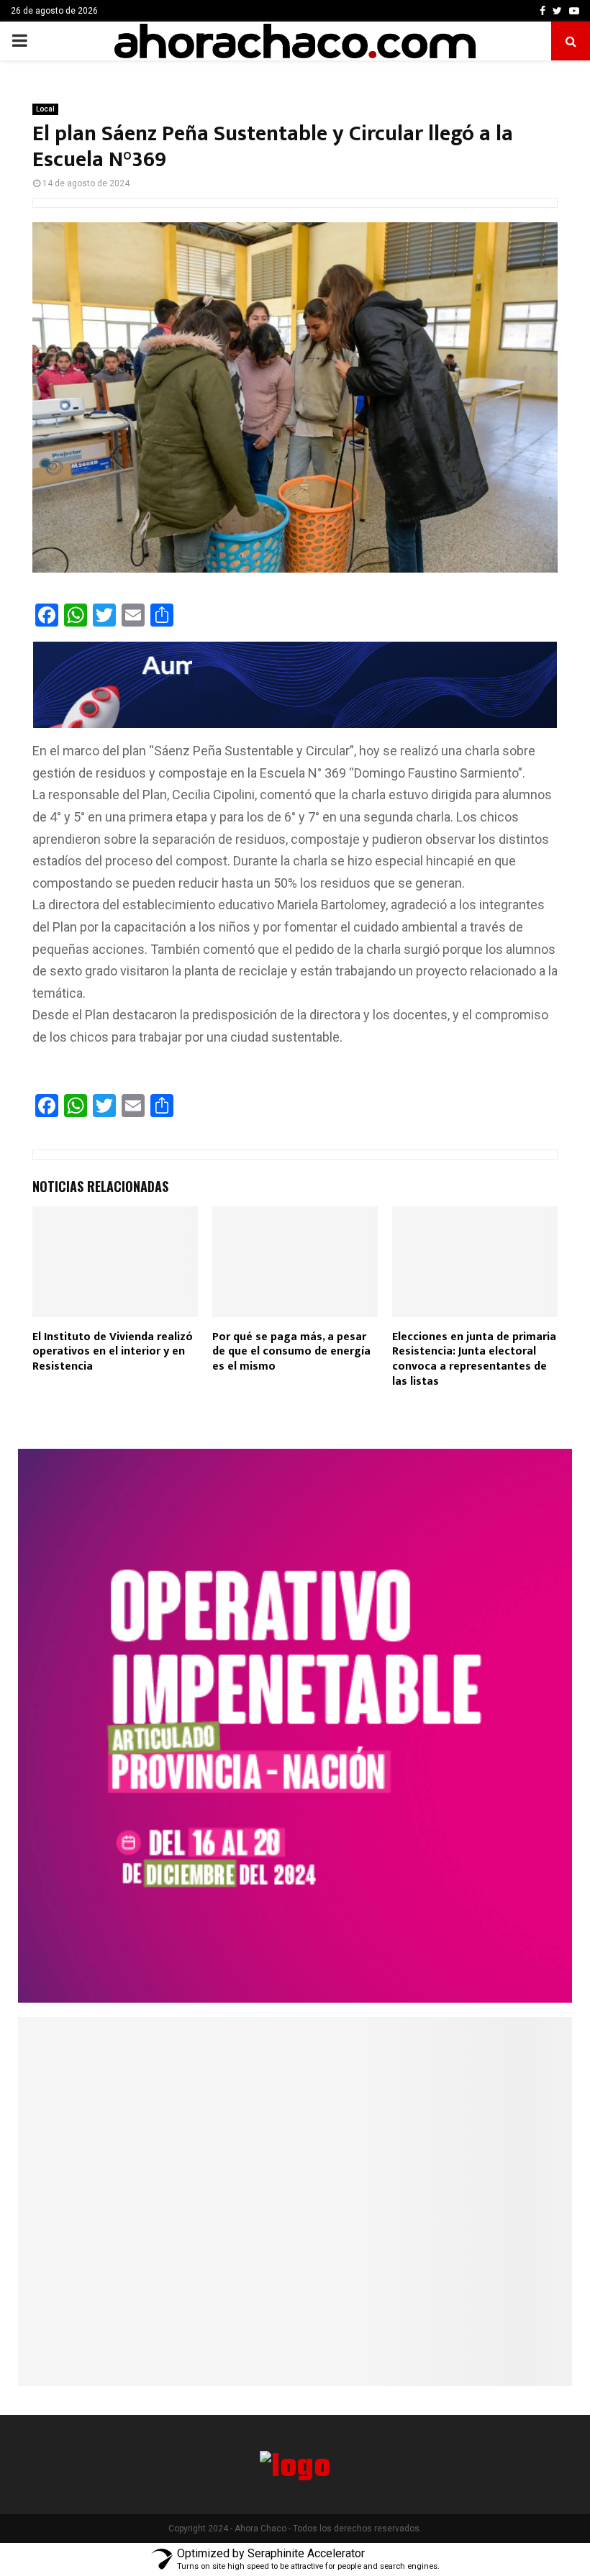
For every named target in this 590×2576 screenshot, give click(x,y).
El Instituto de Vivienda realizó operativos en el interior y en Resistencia (113, 1352)
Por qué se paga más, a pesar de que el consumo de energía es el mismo (291, 1352)
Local (45, 109)
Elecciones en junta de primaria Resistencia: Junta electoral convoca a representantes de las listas (474, 1359)
